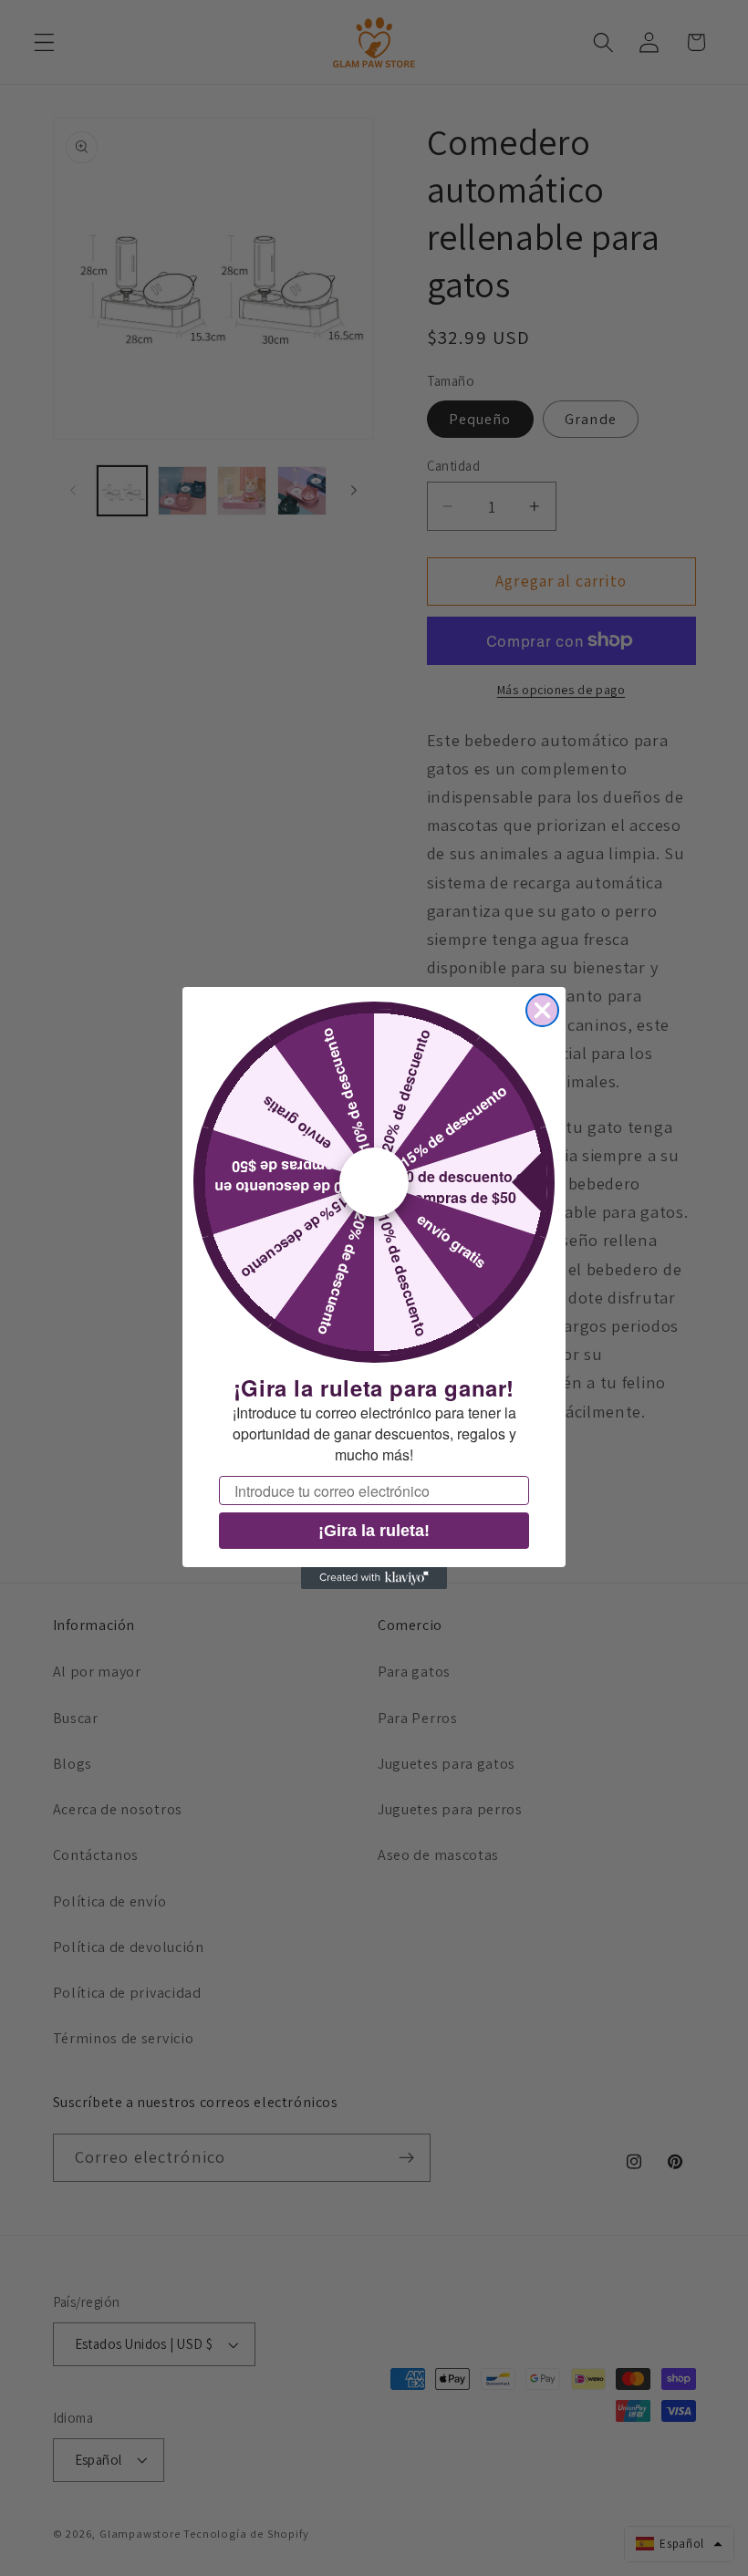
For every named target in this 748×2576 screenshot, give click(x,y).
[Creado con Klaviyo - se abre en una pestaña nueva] (374, 1578)
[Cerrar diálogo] (542, 1010)
